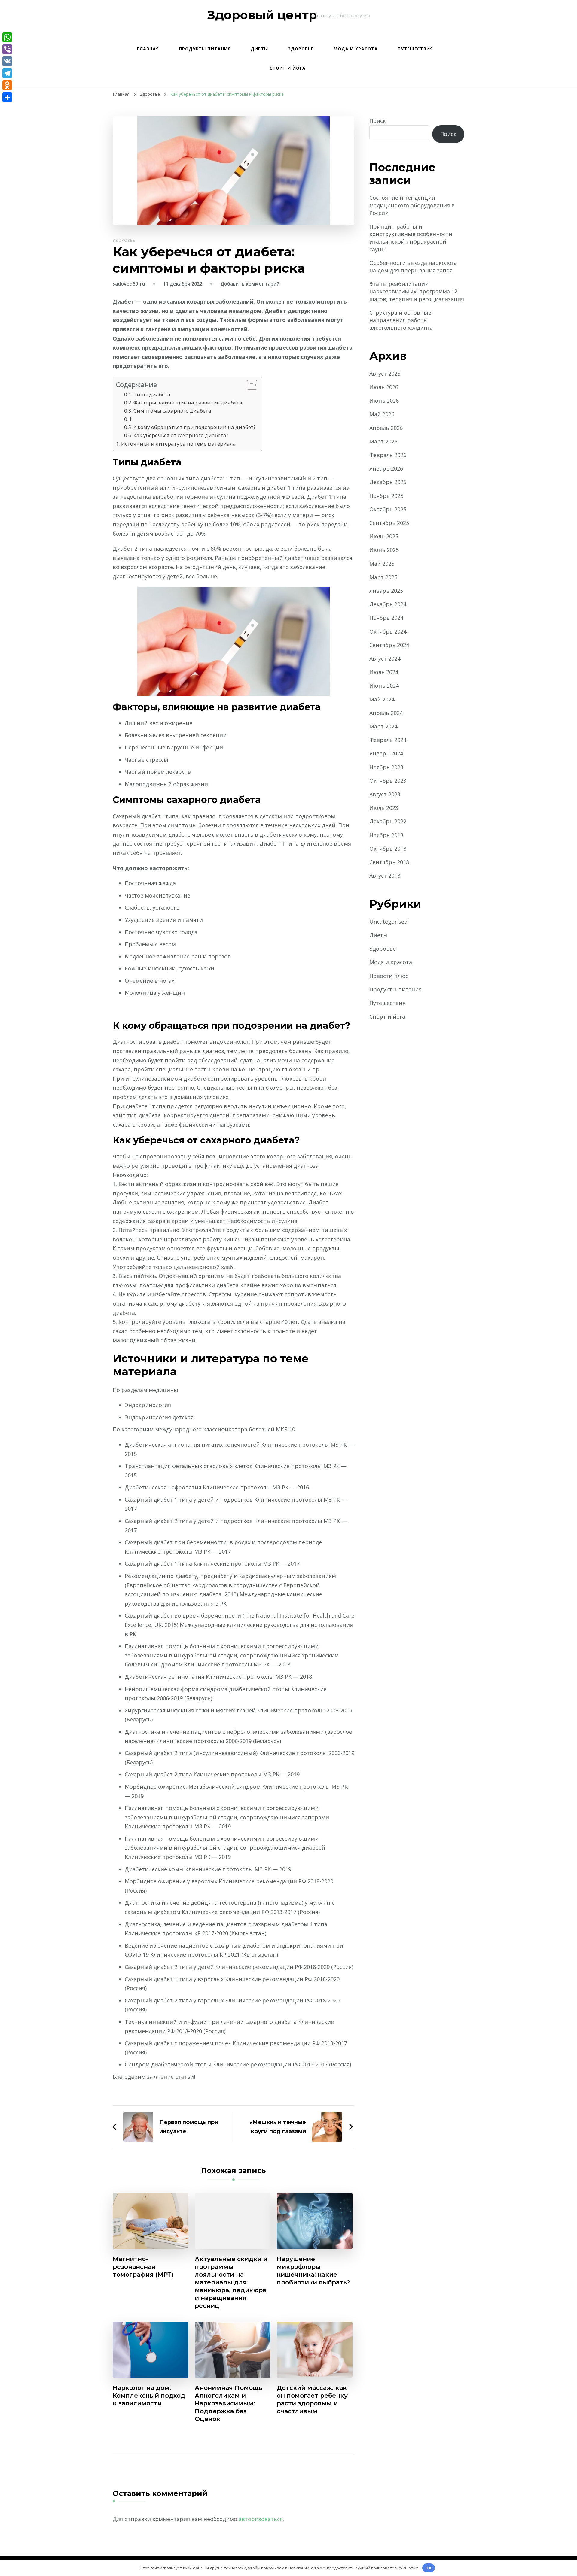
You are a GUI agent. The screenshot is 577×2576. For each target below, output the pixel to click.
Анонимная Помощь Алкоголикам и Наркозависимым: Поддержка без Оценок (229, 2403)
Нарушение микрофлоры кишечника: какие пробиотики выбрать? (313, 2271)
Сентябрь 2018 (389, 862)
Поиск (378, 121)
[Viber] (7, 49)
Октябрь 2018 (388, 849)
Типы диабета (152, 394)
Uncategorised (388, 922)
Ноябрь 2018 (386, 835)
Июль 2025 (384, 536)
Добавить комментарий (250, 284)
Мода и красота (356, 49)
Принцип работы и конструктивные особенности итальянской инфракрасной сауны (411, 238)
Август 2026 (385, 374)
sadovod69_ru (129, 284)
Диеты (259, 49)
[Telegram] (7, 73)
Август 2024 (385, 658)
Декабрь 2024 (388, 604)
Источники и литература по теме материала (179, 444)
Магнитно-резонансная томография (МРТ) (143, 2267)
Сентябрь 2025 (389, 523)
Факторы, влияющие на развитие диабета (188, 403)
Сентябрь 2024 (389, 645)
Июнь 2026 (384, 401)
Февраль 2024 (388, 740)
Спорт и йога (288, 68)
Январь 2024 (386, 753)
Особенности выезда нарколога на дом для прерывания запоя (413, 266)
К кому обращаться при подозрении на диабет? (195, 427)
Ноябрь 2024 (386, 618)
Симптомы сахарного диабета (172, 411)
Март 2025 (383, 577)
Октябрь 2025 (388, 509)
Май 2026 (382, 414)
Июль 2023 (384, 808)
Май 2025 (382, 564)
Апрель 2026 (386, 428)
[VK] (7, 61)
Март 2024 (383, 726)
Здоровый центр (262, 15)
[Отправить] (7, 97)
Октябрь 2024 (388, 631)
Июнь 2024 (384, 686)
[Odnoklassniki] (7, 85)
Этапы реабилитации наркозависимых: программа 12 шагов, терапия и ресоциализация (417, 291)
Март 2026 (383, 441)
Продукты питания (205, 49)
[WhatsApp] (7, 37)
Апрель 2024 (386, 713)
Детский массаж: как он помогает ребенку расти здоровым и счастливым (312, 2399)
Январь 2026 (386, 468)
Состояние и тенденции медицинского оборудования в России (412, 205)
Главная (148, 49)
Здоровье (301, 49)
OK (429, 2568)
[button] (249, 385)
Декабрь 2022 (388, 821)
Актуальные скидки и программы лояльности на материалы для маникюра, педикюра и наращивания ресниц (231, 2282)
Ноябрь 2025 (386, 496)
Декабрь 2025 (388, 482)
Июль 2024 (384, 672)
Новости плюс (389, 976)
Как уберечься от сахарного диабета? (181, 435)
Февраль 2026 (388, 455)
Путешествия (415, 49)
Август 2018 (385, 876)
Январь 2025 (386, 591)
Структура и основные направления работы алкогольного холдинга (401, 320)
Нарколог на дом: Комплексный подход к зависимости (149, 2396)
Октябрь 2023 (388, 781)
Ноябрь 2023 (386, 767)
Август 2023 (385, 794)
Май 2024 (382, 699)
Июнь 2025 (384, 550)
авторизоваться (261, 2519)
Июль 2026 (384, 387)
